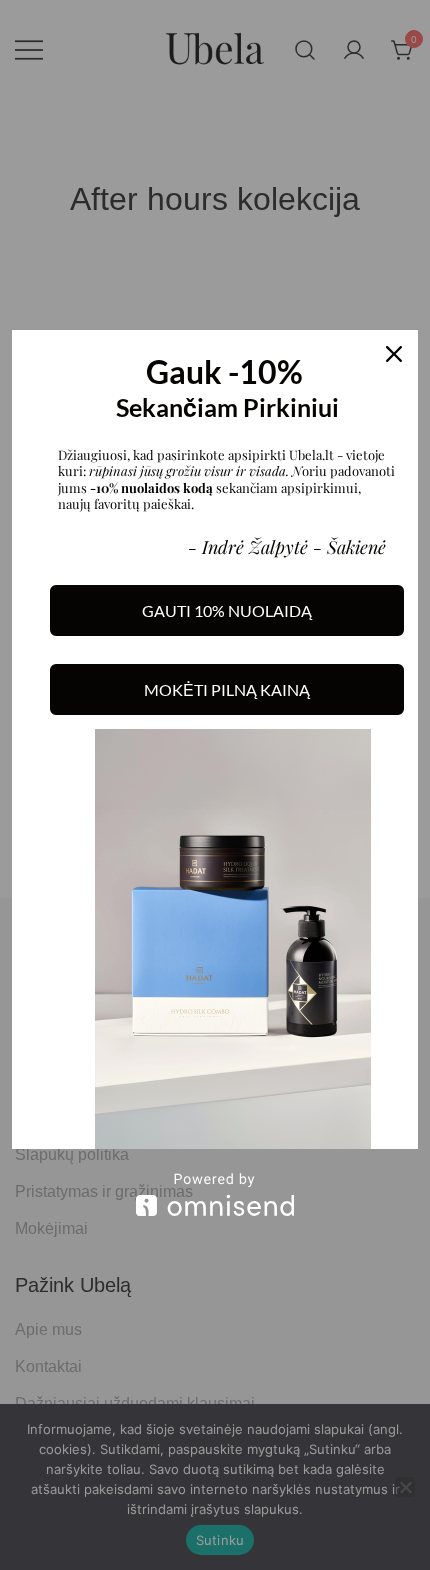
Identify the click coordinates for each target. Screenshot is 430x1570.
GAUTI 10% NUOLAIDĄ (227, 610)
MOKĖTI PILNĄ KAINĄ (227, 689)
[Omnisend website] (215, 1194)
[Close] (394, 354)
